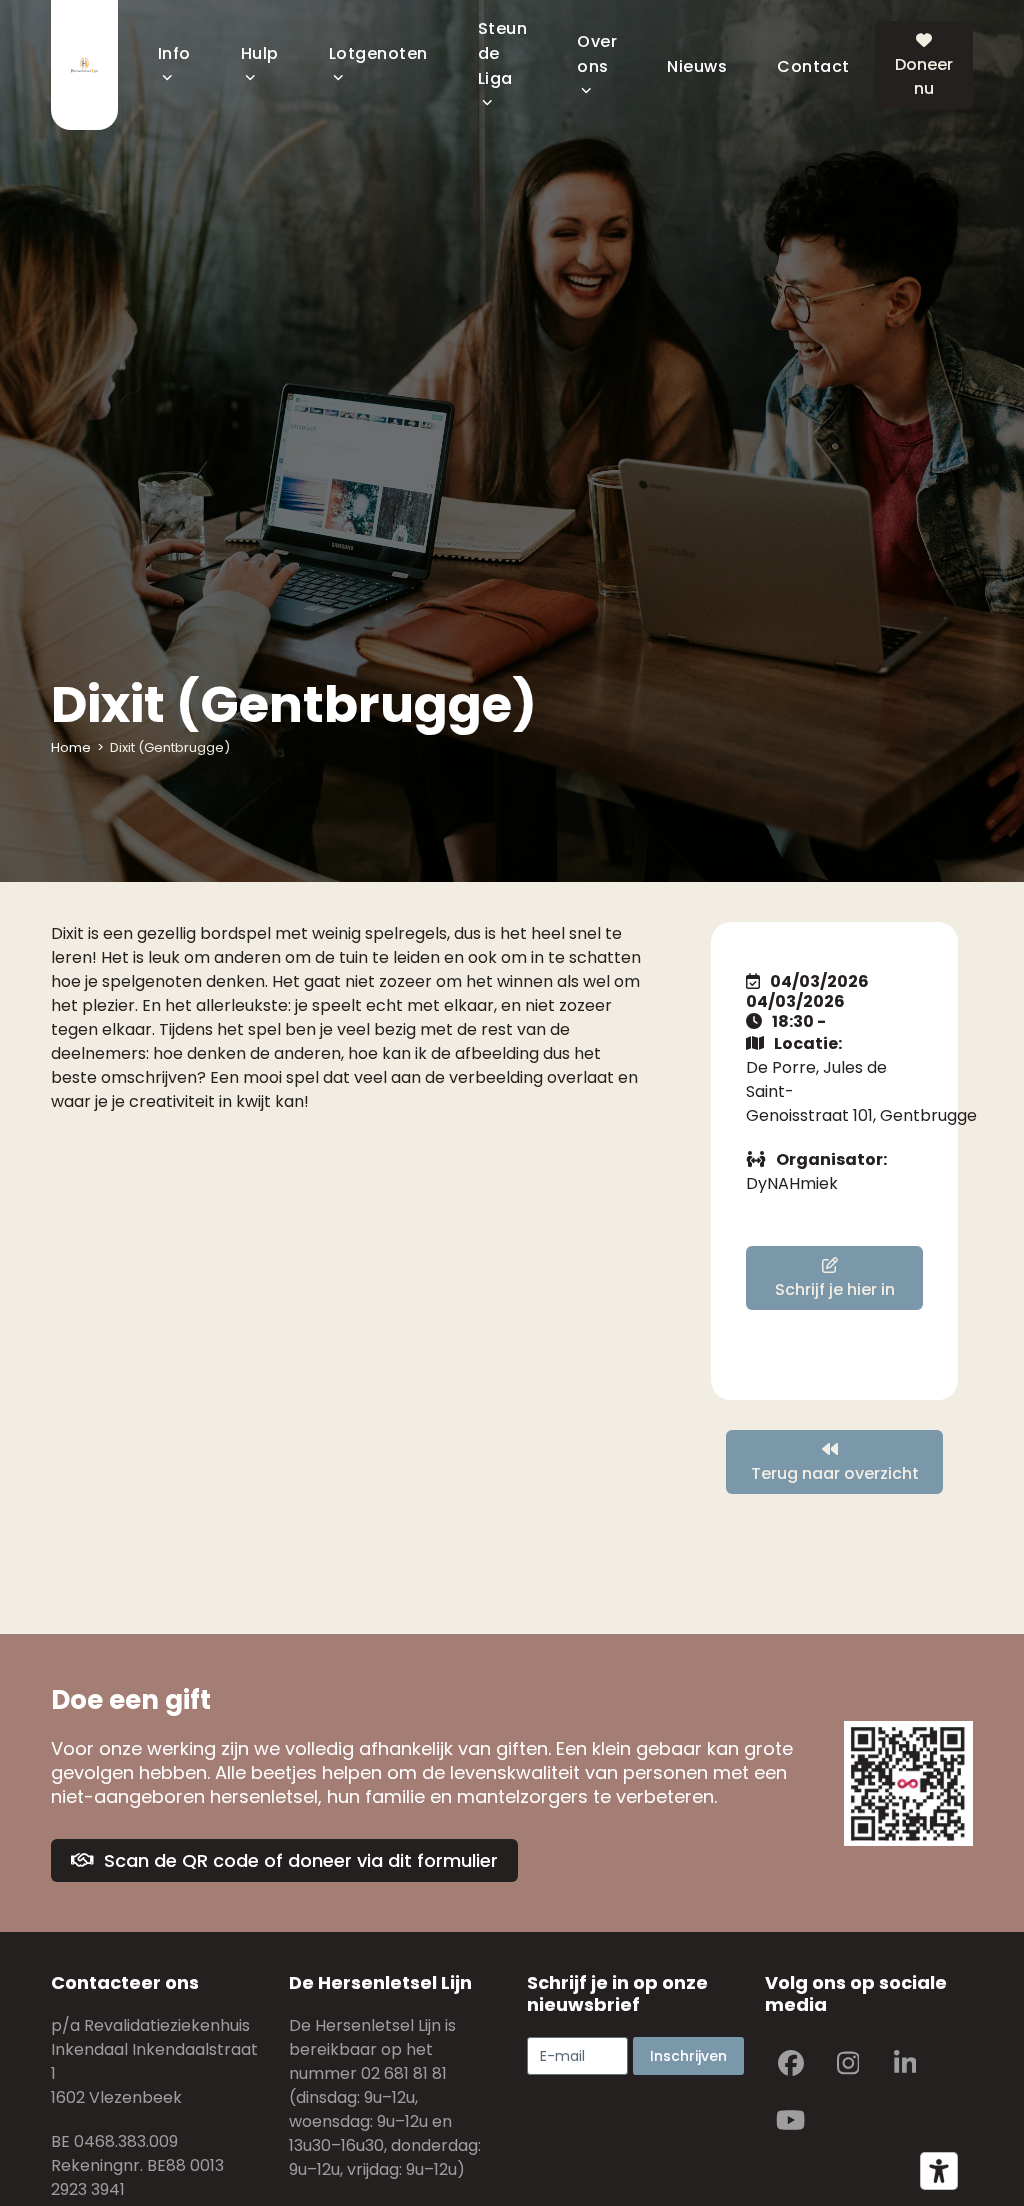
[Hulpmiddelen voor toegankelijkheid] (939, 2171)
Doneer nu (924, 76)
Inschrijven (688, 2056)
